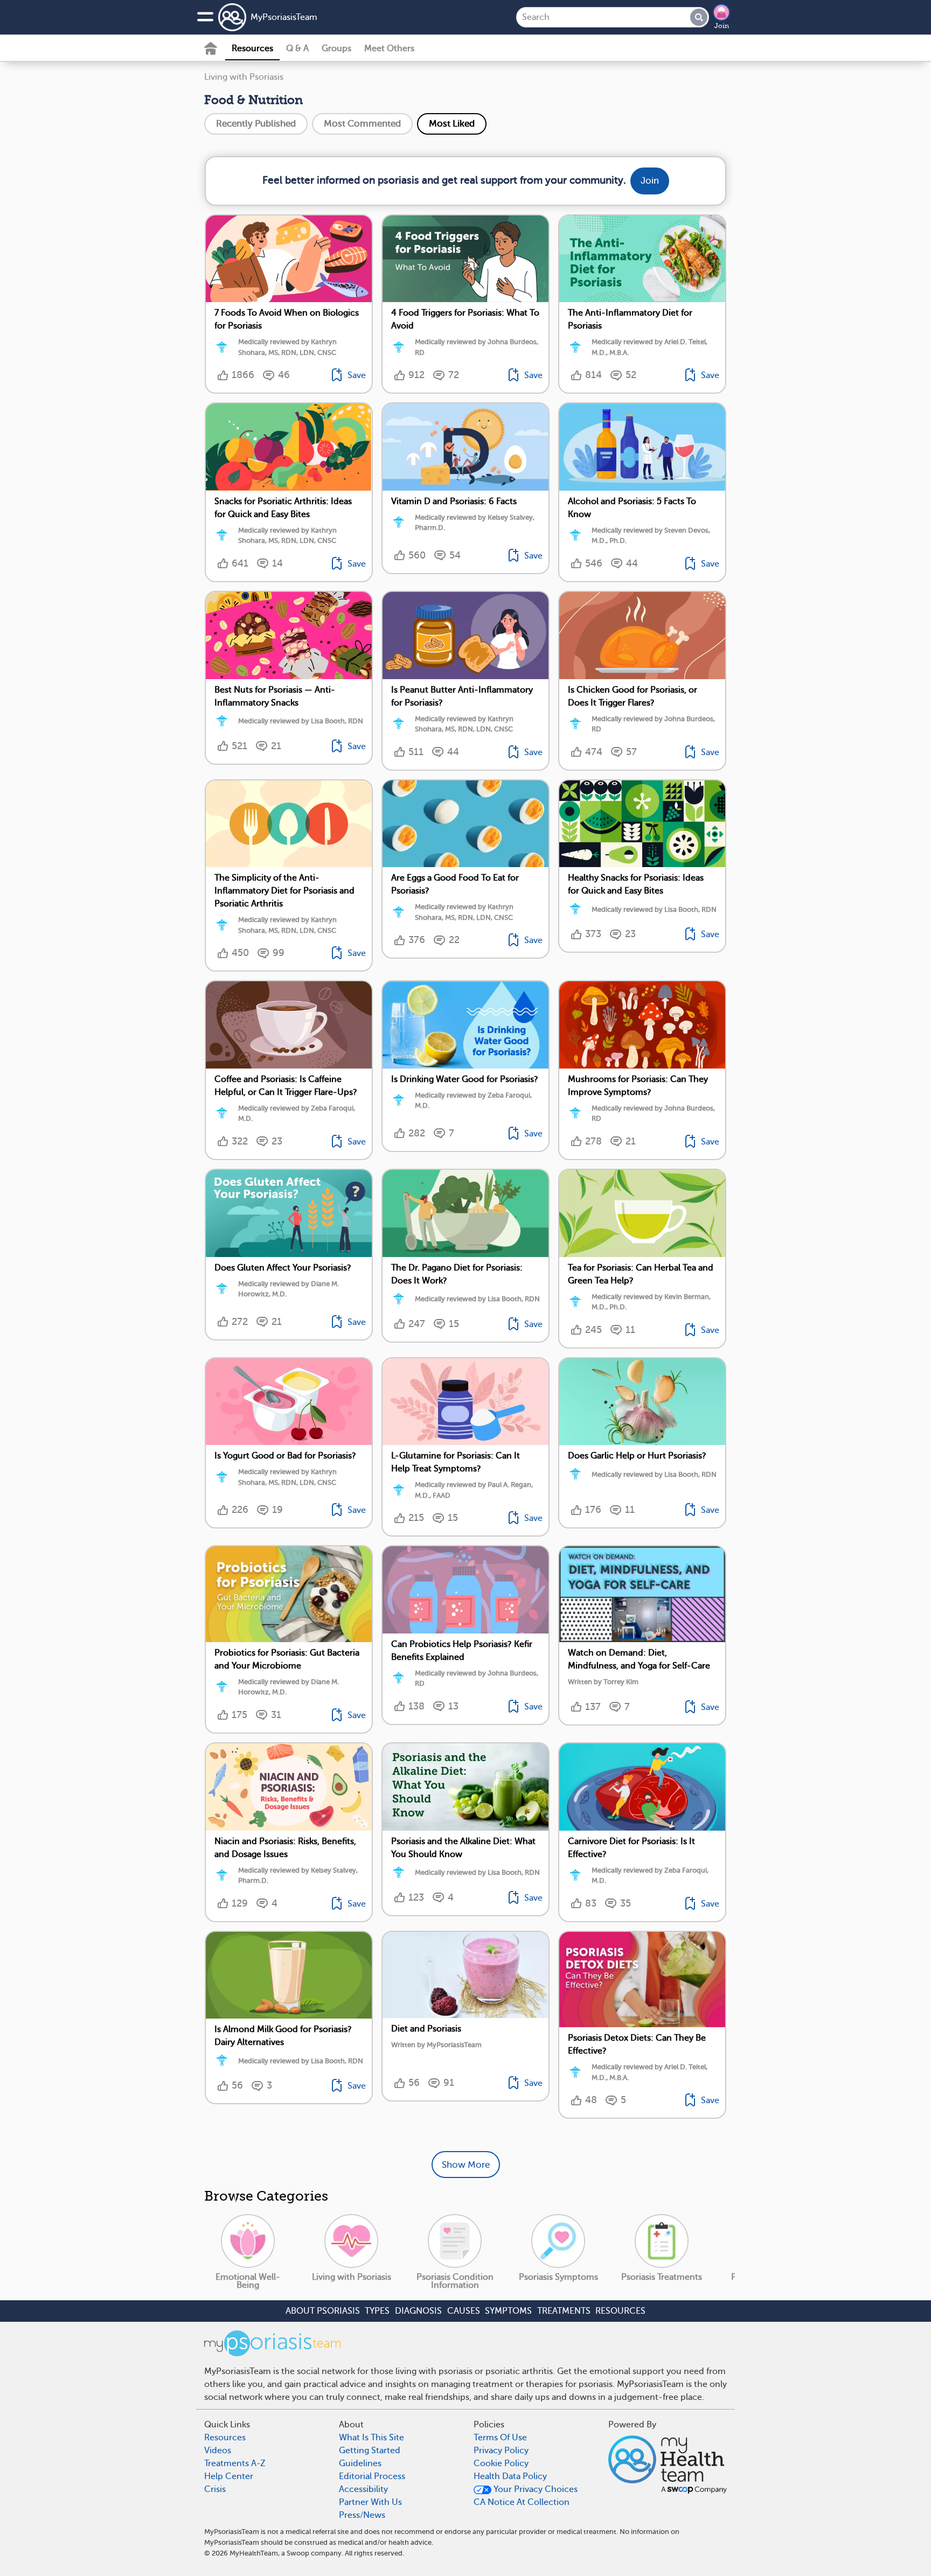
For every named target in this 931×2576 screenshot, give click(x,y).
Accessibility (363, 2489)
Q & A (297, 48)
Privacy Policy (501, 2451)
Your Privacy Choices (534, 2489)
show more (466, 2165)
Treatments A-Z (235, 2463)
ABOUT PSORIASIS (323, 2311)
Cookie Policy (501, 2463)
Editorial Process (372, 2476)
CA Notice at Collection (522, 2502)
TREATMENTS (564, 2311)
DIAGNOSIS (418, 2311)
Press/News (362, 2515)
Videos (218, 2451)
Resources (252, 48)
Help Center (229, 2476)
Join (722, 26)
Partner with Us (370, 2502)
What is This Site (371, 2438)
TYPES (377, 2311)
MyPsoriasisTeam (284, 17)
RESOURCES (620, 2311)
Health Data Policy (510, 2476)
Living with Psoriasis (244, 77)
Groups (336, 48)
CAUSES (464, 2311)
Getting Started (370, 2451)
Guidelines (360, 2463)
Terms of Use (500, 2438)
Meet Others (389, 48)
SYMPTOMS (508, 2311)
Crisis (215, 2489)
